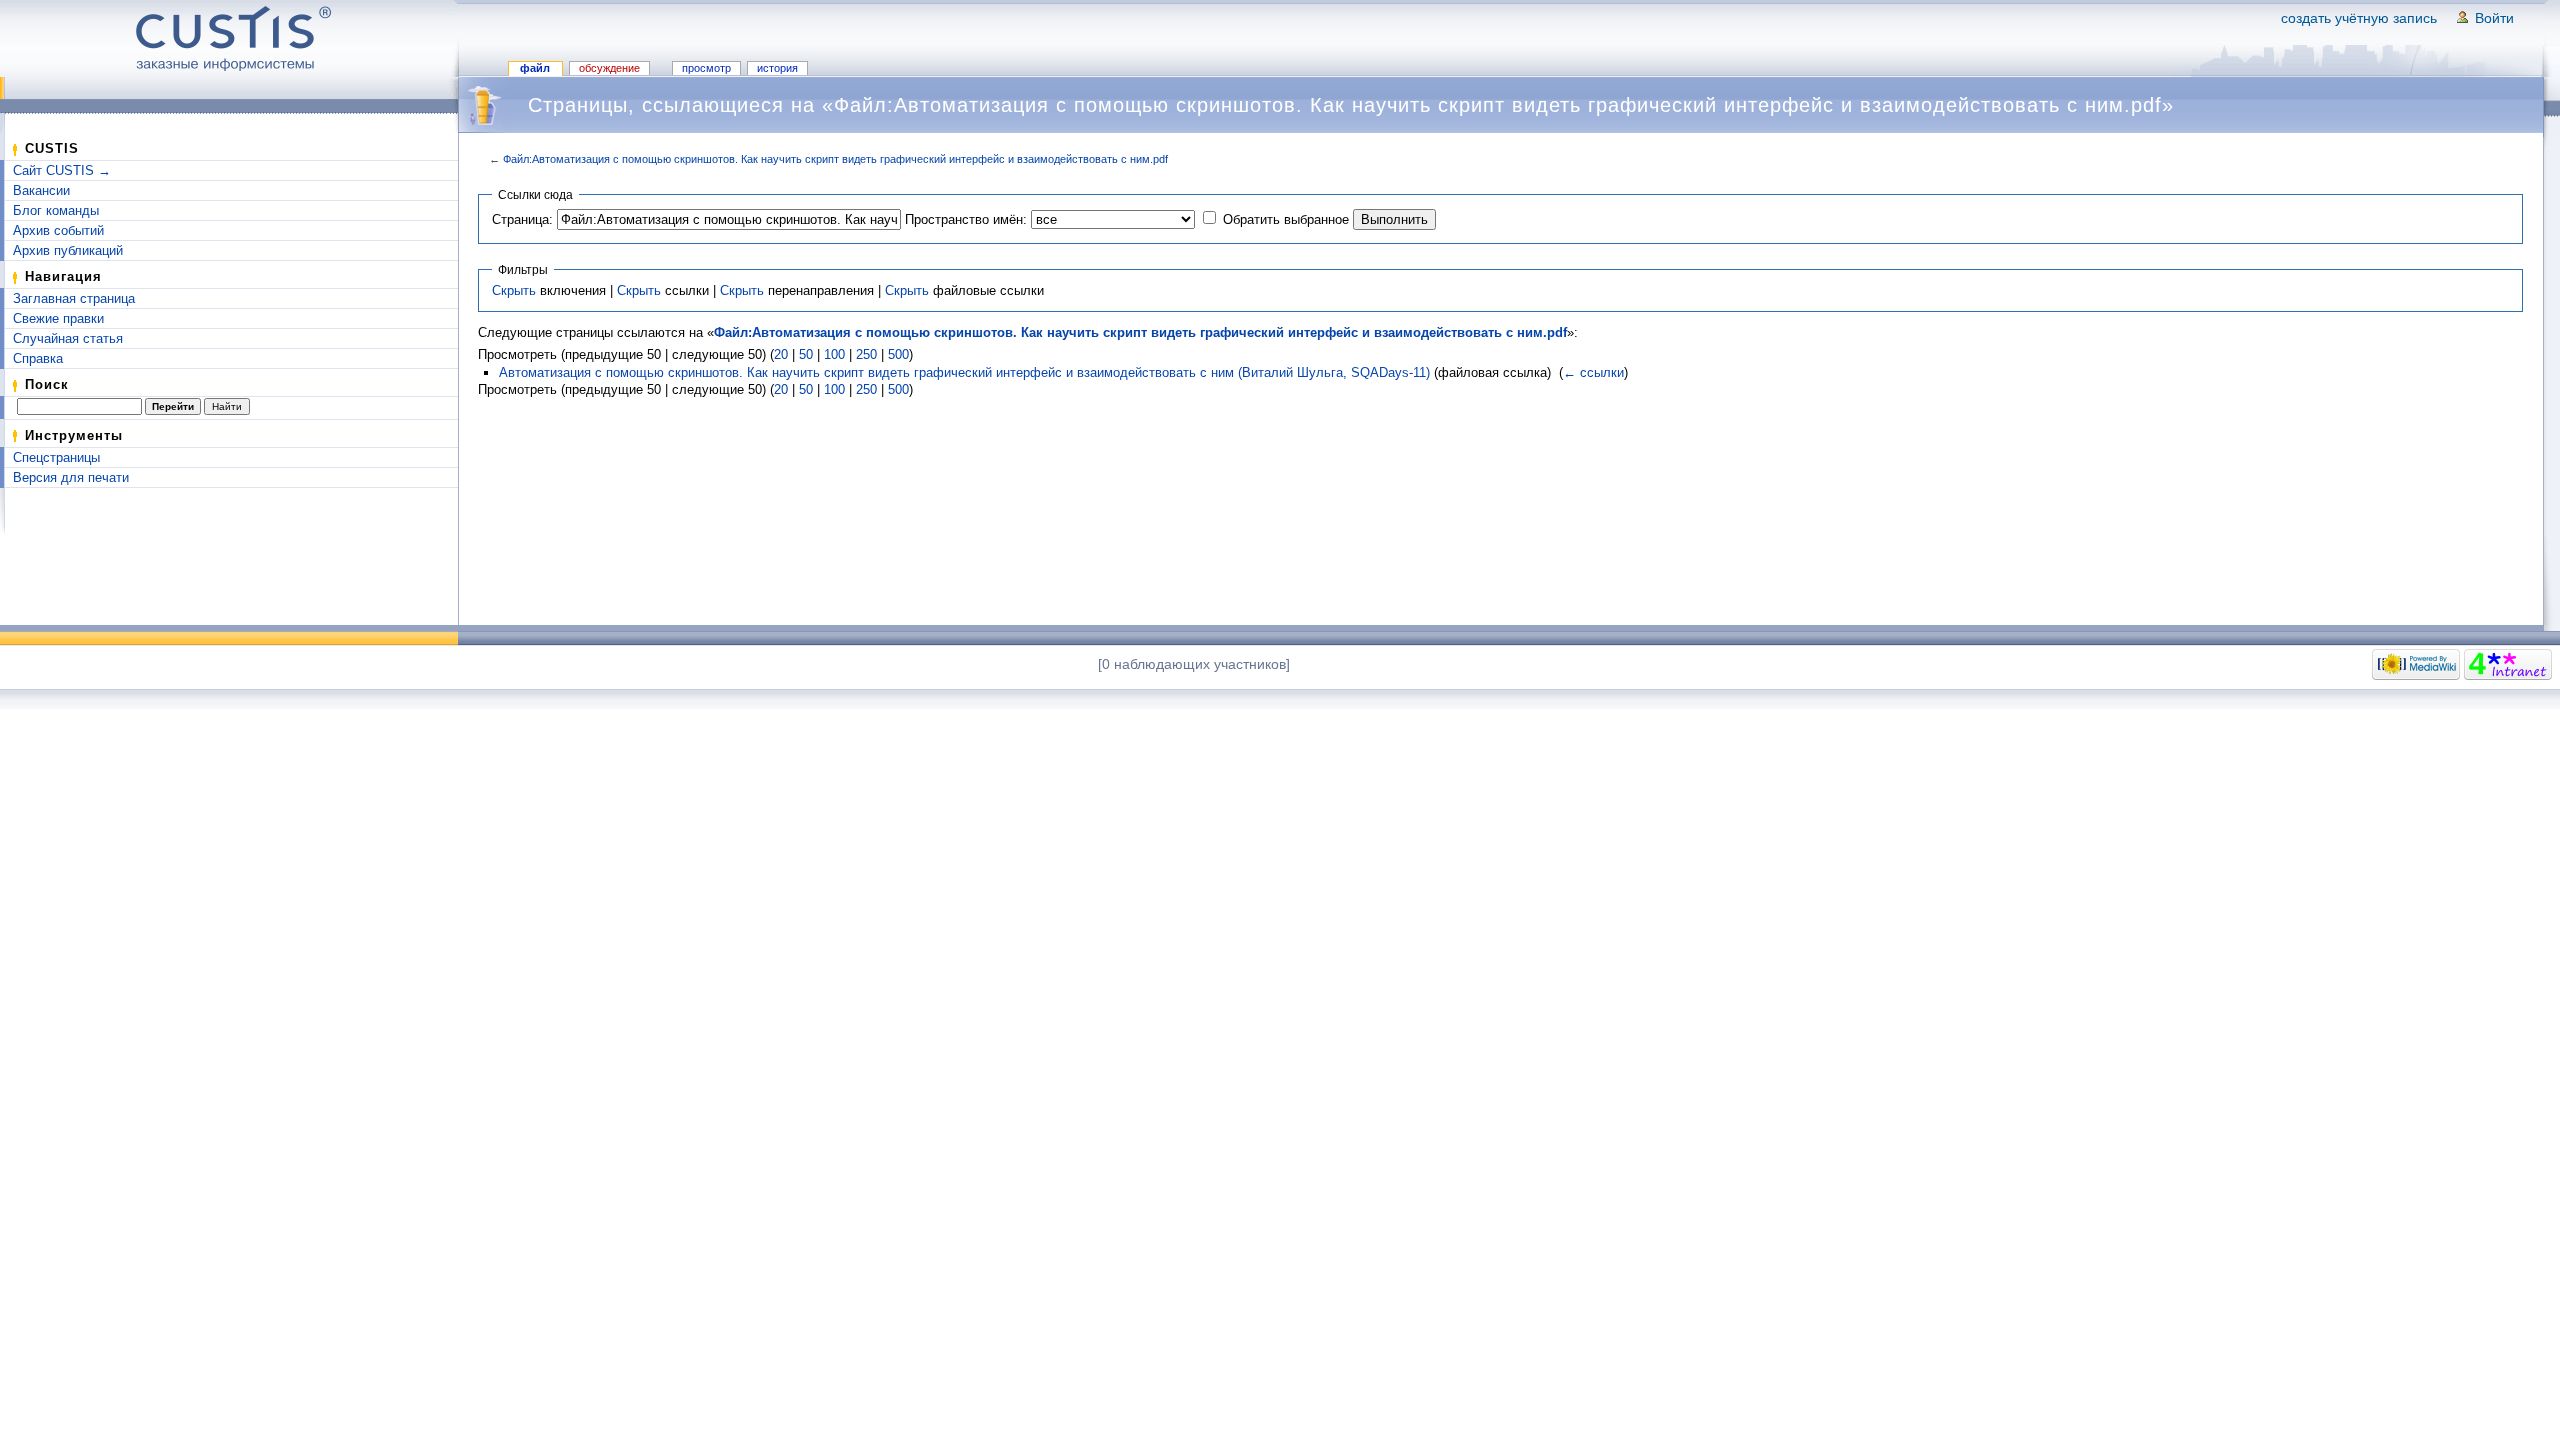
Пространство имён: (966, 219)
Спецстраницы (56, 457)
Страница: (522, 219)
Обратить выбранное (1286, 219)
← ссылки (1593, 372)
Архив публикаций (68, 250)
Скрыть (514, 290)
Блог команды (56, 210)
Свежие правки (58, 318)
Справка (38, 358)
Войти (2494, 18)
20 (781, 354)
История (777, 68)
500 (898, 354)
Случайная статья (68, 338)
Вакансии (41, 190)
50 (806, 354)
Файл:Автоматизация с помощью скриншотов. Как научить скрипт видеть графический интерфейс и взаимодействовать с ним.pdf (835, 159)
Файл (535, 68)
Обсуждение (609, 68)
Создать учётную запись (2359, 18)
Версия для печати (71, 477)
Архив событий (58, 230)
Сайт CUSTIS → (62, 170)
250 (866, 354)
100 (834, 354)
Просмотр (706, 68)
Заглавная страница (74, 298)
